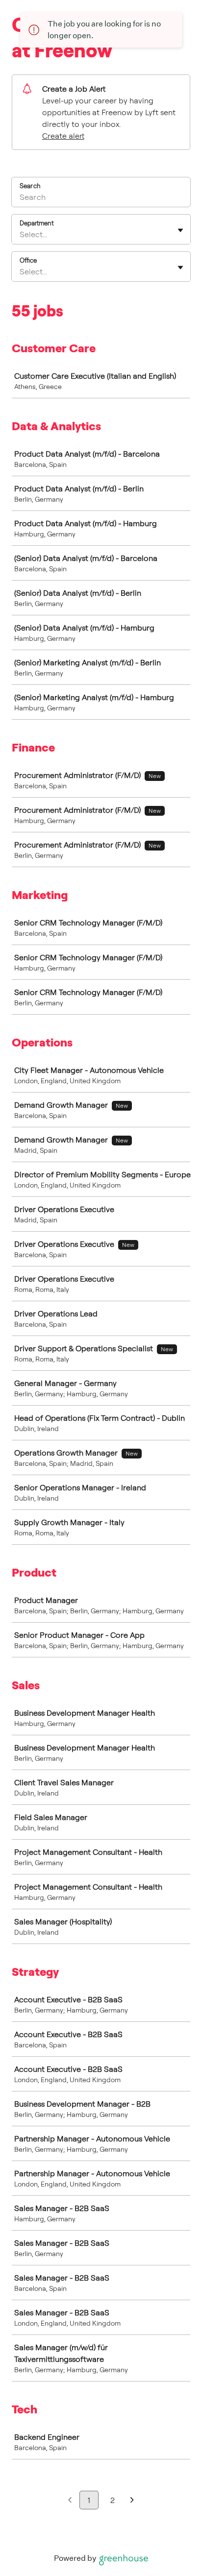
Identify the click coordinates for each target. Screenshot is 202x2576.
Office (28, 260)
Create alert (63, 136)
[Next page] (132, 2500)
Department (37, 223)
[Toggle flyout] (180, 230)
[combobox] (21, 234)
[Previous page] (70, 2500)
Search (30, 186)
